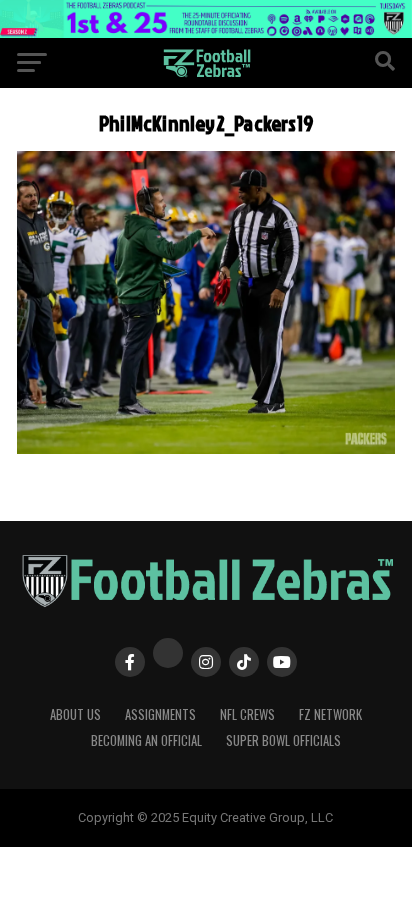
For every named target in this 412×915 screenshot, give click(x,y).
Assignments (160, 714)
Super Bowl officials (283, 740)
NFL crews (247, 714)
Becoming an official (146, 740)
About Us (75, 714)
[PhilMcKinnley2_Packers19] (206, 448)
